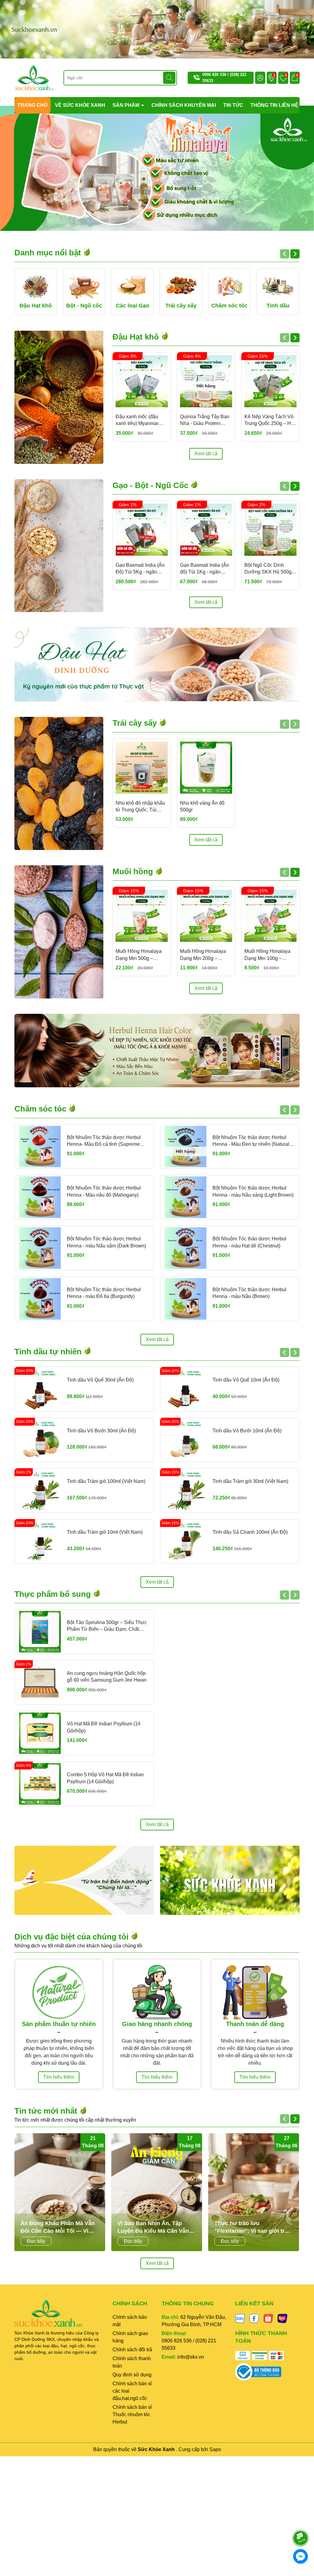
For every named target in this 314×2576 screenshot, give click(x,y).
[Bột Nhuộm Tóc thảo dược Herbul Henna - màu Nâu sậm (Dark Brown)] (40, 1248)
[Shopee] (268, 2318)
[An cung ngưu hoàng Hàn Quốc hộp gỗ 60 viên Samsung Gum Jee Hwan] (40, 1683)
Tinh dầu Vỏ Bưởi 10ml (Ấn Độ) (247, 1431)
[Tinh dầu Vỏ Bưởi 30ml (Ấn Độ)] (40, 1440)
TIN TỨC (233, 105)
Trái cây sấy (136, 723)
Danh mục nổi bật (49, 253)
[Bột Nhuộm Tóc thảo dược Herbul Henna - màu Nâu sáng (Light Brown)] (186, 1197)
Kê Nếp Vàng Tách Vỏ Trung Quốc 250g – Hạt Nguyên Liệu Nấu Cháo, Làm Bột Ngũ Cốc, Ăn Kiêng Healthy (270, 421)
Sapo (215, 2449)
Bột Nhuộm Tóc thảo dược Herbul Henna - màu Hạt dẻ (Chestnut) (249, 1242)
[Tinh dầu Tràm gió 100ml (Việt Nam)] (40, 1491)
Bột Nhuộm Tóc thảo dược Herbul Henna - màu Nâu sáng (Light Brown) (253, 1191)
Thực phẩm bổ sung (54, 1594)
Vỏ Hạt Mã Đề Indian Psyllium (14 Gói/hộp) (104, 1727)
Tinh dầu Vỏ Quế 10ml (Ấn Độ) (246, 1380)
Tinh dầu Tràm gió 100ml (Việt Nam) (106, 1481)
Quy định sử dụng (132, 2375)
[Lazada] (282, 2318)
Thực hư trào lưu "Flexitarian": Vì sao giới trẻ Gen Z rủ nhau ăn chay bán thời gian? (251, 2228)
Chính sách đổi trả (132, 2350)
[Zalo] (240, 2318)
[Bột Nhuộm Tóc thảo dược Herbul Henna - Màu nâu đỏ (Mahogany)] (40, 1197)
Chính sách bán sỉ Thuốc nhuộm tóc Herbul (132, 2414)
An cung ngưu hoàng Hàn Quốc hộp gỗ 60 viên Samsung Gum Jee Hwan (107, 1677)
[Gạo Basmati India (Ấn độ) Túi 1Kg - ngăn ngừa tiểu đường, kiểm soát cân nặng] (206, 530)
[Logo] (34, 77)
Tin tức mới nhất (47, 2111)
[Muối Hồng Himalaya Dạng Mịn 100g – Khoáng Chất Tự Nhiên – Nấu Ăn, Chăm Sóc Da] (270, 916)
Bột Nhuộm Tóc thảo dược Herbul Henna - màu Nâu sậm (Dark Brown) (106, 1242)
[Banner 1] (84, 1880)
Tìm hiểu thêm (59, 2077)
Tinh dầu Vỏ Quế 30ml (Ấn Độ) (100, 1380)
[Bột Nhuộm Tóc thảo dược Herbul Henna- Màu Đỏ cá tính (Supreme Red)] (40, 1147)
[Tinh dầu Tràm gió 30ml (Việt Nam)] (186, 1491)
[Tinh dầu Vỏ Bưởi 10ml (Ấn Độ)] (186, 1440)
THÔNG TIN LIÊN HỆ (274, 105)
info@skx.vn (191, 2357)
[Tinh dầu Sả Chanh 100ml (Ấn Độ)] (186, 1541)
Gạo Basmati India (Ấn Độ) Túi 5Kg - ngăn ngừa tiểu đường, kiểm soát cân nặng (141, 569)
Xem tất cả (206, 454)
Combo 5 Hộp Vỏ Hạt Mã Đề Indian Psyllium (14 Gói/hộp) (105, 1778)
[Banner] (157, 29)
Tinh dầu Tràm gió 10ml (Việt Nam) (105, 1532)
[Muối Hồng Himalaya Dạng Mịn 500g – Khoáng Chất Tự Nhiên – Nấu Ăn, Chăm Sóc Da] (142, 916)
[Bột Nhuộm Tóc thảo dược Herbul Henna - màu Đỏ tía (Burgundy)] (40, 1299)
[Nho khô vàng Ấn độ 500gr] (206, 768)
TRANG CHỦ (33, 105)
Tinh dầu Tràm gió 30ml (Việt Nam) (250, 1481)
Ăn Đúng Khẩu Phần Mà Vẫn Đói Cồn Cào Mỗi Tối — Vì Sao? (58, 2228)
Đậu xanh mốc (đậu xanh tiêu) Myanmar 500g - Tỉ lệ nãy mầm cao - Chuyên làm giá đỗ (139, 421)
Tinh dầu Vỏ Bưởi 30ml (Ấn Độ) (101, 1431)
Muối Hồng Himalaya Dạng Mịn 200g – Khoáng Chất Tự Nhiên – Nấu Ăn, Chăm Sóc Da (205, 955)
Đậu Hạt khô (137, 337)
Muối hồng (134, 871)
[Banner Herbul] (157, 1051)
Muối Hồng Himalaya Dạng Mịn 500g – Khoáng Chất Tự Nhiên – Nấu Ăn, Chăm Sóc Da (141, 955)
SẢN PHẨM (126, 105)
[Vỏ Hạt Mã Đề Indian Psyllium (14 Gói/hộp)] (40, 1733)
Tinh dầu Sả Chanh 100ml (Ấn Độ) (250, 1532)
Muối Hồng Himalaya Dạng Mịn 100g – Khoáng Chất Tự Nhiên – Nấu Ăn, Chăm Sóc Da (270, 955)
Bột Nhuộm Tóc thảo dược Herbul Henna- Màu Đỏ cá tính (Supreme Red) (104, 1141)
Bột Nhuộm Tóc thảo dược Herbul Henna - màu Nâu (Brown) (249, 1293)
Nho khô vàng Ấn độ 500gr (202, 806)
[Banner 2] (230, 1880)
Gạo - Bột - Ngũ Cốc (151, 485)
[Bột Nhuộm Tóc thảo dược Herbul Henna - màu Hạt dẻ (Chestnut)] (186, 1248)
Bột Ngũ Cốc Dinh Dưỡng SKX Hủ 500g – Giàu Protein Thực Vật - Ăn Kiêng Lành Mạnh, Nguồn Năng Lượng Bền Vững (270, 569)
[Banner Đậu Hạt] (157, 664)
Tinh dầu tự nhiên (49, 1352)
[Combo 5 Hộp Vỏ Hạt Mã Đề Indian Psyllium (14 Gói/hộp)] (40, 1784)
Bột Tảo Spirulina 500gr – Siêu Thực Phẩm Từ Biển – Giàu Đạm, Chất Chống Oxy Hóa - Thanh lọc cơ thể (107, 1626)
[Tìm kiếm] (169, 78)
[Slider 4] (157, 168)
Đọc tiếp (36, 2241)
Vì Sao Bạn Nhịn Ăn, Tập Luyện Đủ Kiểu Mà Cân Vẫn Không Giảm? (153, 2228)
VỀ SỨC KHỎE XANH (80, 105)
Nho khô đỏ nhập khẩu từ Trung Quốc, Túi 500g (140, 807)
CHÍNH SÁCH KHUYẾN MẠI (184, 105)
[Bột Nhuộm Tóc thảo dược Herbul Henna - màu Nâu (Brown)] (186, 1299)
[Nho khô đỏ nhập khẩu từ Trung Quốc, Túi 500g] (142, 768)
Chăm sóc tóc (41, 1109)
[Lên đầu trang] (301, 2521)
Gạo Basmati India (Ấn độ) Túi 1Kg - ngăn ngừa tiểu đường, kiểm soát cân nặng (205, 569)
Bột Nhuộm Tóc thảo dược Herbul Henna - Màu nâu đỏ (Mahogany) (104, 1191)
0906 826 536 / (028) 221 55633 (189, 2344)
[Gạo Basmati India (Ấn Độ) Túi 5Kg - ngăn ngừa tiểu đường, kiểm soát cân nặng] (142, 530)
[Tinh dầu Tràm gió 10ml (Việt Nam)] (40, 1541)
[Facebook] (254, 2318)
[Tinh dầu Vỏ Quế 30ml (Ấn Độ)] (40, 1389)
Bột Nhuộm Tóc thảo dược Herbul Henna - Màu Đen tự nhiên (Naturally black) (253, 1141)
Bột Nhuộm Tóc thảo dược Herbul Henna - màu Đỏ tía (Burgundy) (104, 1293)
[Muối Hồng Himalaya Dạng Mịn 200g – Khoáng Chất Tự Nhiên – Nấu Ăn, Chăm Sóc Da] (206, 916)
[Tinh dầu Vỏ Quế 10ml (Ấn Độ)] (186, 1389)
